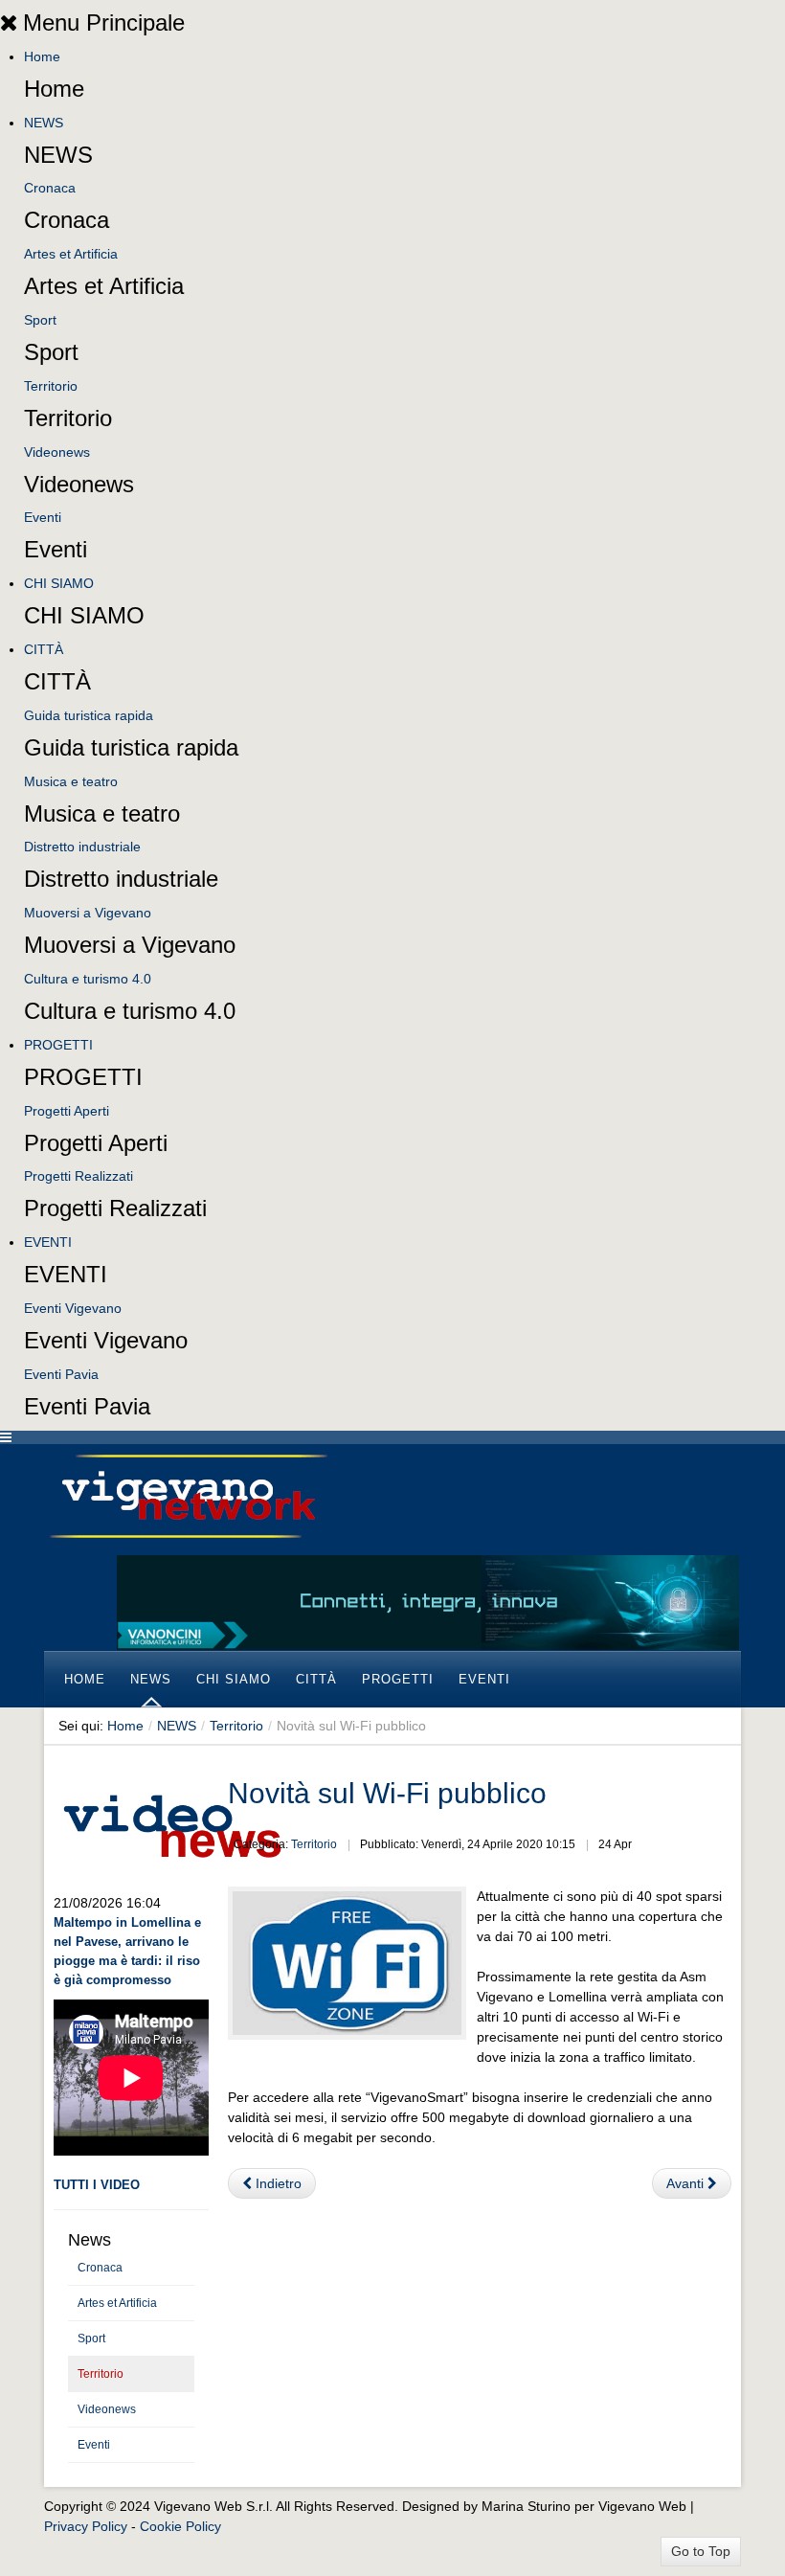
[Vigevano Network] (188, 1496)
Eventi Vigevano (73, 1308)
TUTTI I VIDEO (97, 2185)
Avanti (687, 2183)
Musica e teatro (71, 781)
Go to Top (701, 2551)
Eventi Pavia (61, 1374)
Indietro (277, 2183)
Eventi (43, 517)
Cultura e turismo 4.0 (88, 979)
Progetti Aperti (67, 1111)
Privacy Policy (86, 2526)
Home (42, 56)
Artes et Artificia (71, 254)
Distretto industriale (82, 847)
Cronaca (50, 188)
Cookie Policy (180, 2526)
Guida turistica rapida (89, 715)
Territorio (51, 386)
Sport (40, 320)
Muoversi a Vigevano (88, 913)
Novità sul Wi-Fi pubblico (387, 1793)
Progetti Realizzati (78, 1176)
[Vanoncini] (428, 1601)
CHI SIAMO (59, 583)
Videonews (57, 452)
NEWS (44, 123)
